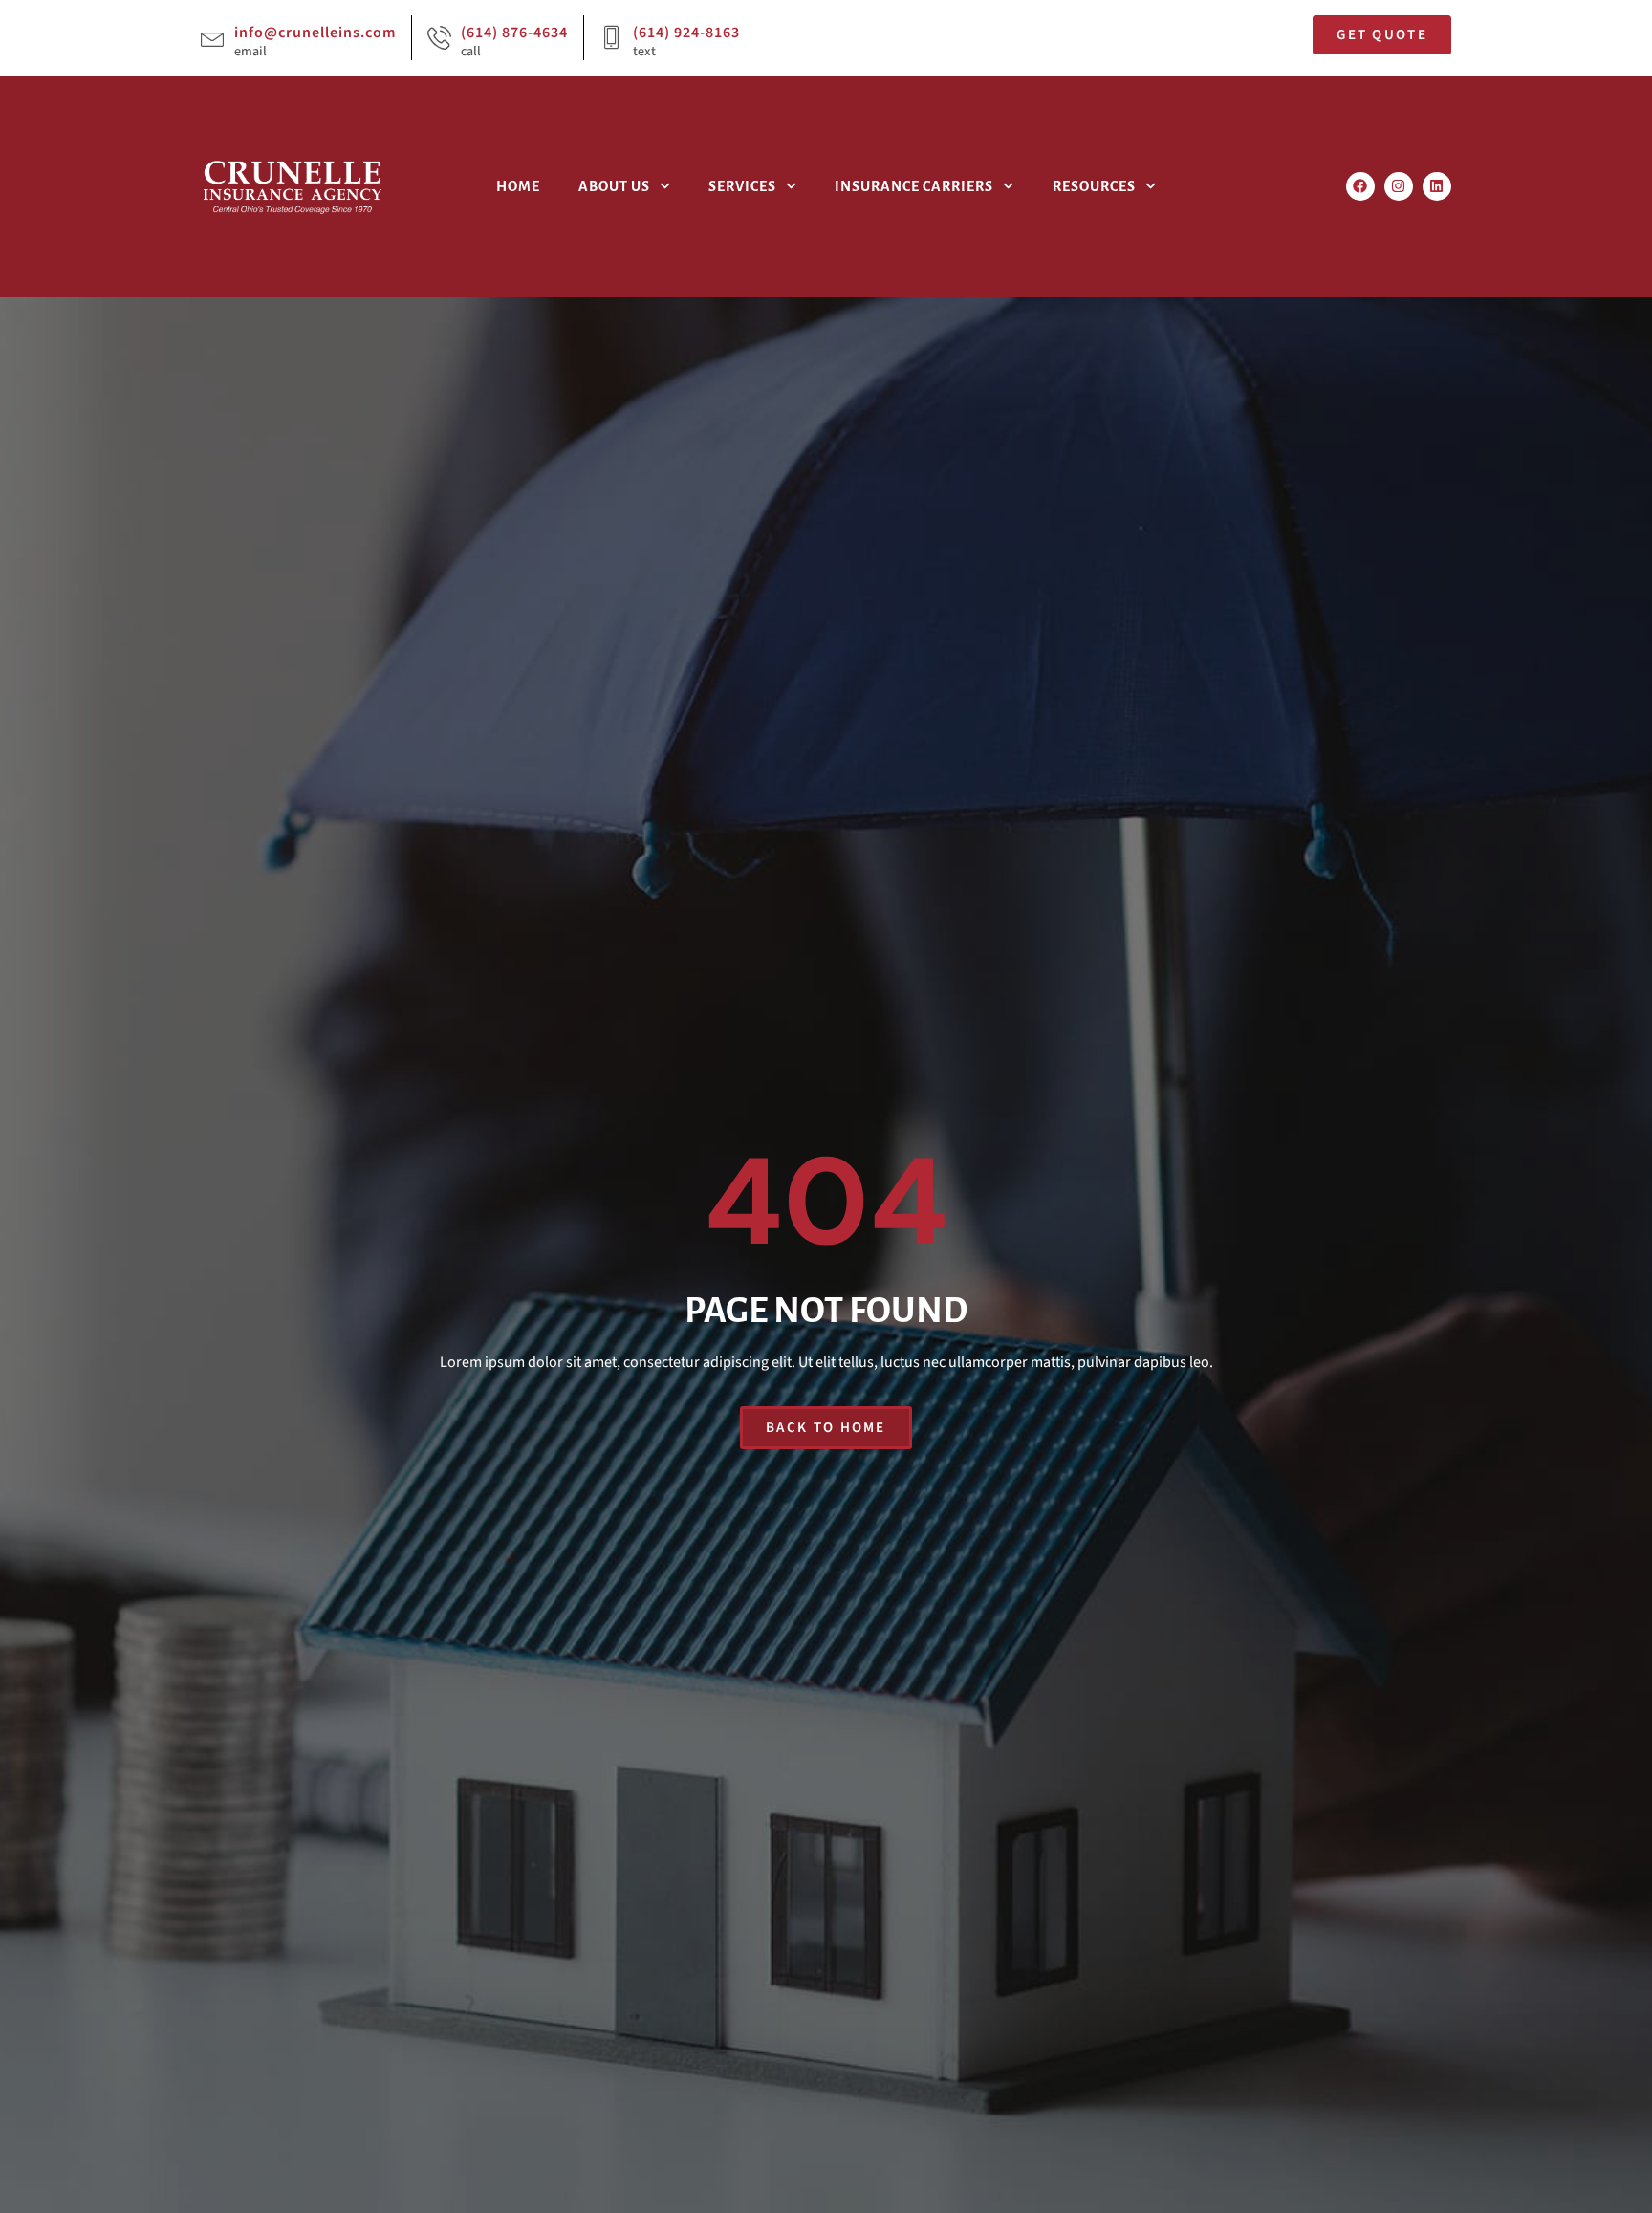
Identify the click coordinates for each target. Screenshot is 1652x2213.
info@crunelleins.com (315, 33)
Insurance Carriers (914, 186)
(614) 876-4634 (514, 33)
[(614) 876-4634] (439, 38)
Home (518, 186)
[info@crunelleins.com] (213, 38)
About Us (614, 186)
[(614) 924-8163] (611, 38)
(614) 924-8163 (686, 33)
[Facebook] (1360, 186)
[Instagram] (1399, 186)
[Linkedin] (1437, 186)
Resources (1094, 186)
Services (742, 186)
